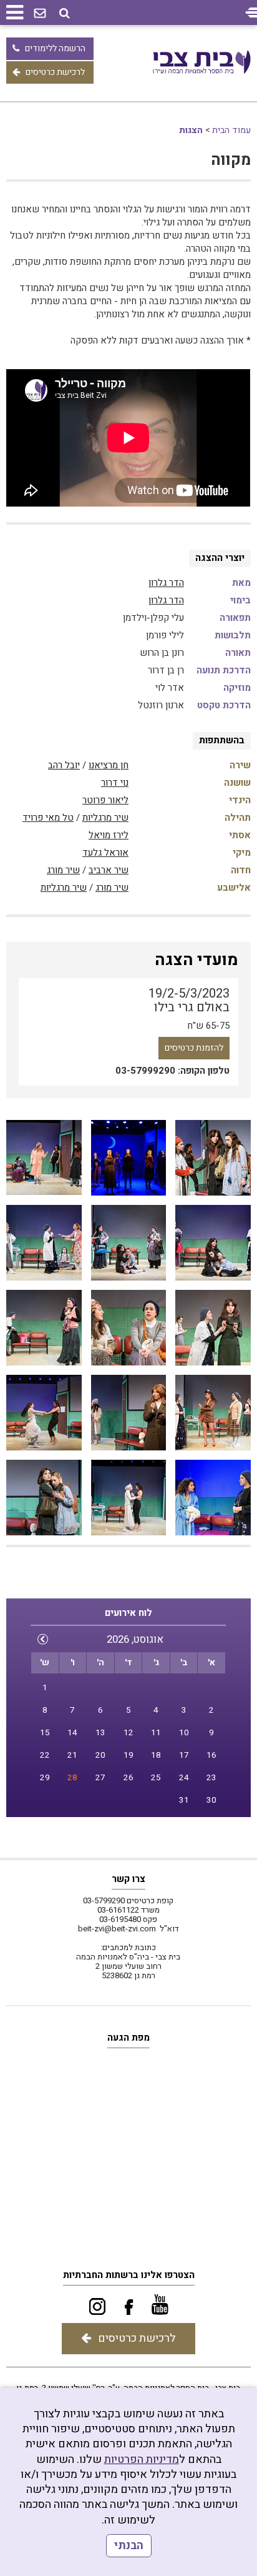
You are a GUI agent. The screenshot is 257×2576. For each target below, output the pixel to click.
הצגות (191, 130)
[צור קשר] (40, 14)
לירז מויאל (109, 835)
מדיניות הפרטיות (142, 2460)
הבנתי (129, 2546)
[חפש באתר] (65, 13)
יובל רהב (64, 765)
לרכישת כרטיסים (55, 72)
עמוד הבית (231, 130)
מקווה (231, 160)
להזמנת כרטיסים (194, 1048)
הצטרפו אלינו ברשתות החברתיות (129, 2275)
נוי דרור (115, 783)
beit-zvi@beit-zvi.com (117, 1929)
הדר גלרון (166, 583)
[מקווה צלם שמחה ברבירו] (213, 1158)
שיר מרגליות (105, 818)
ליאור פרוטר (105, 800)
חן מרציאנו (109, 765)
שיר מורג (63, 870)
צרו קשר (128, 1879)
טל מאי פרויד (48, 818)
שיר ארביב (109, 870)
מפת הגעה (128, 2038)
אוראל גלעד (105, 853)
